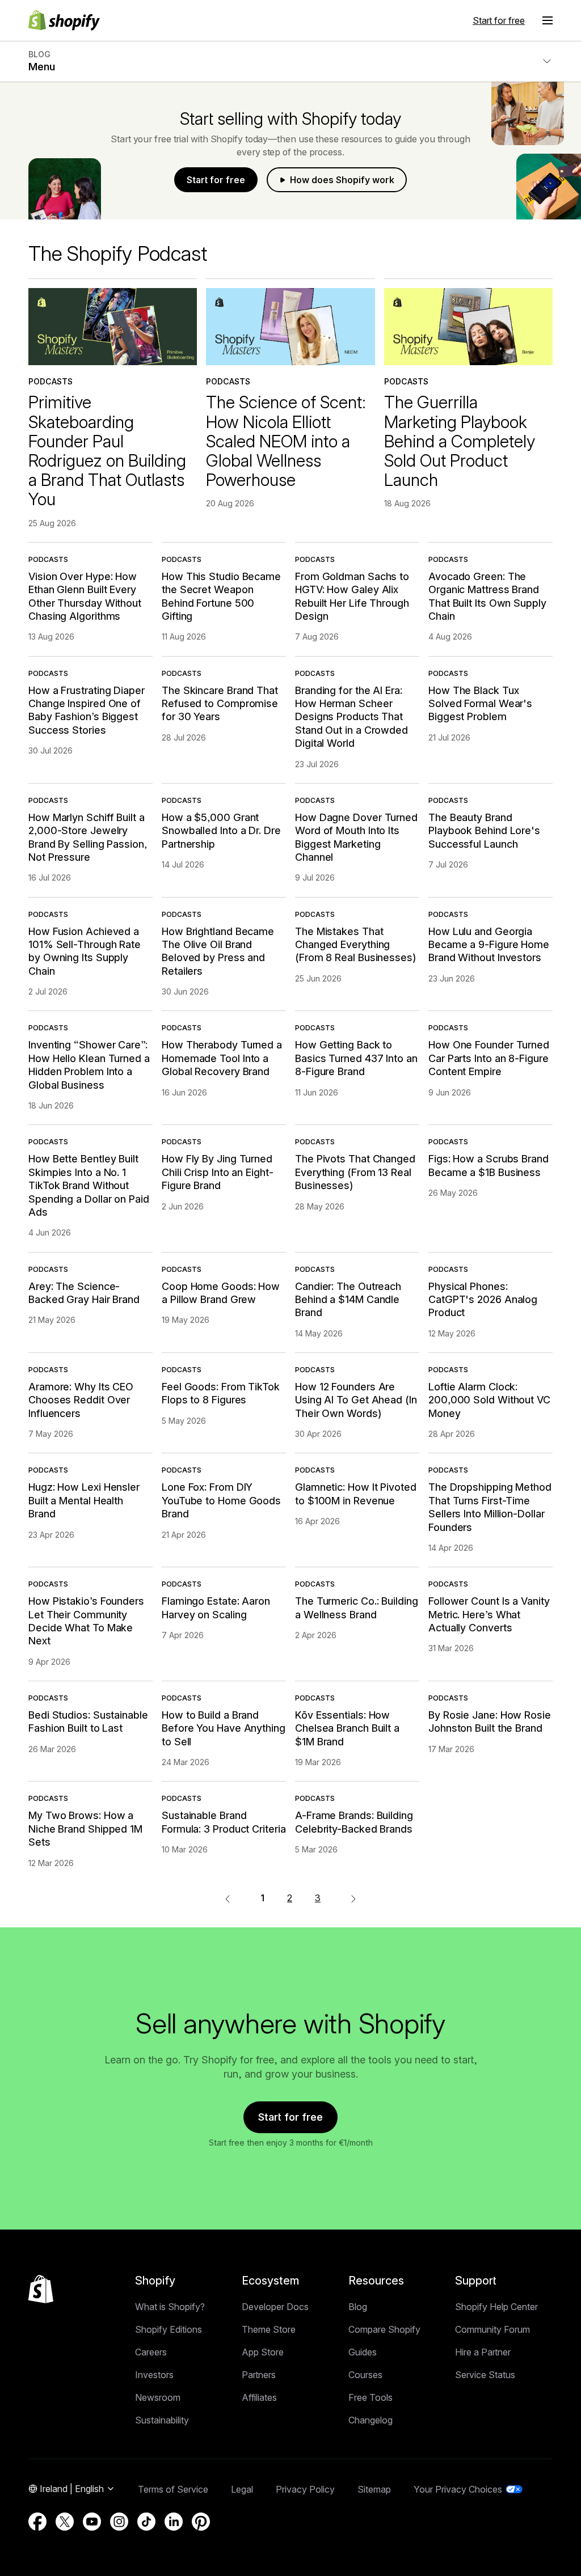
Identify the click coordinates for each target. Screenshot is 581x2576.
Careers (151, 2352)
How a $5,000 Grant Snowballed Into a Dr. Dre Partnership (221, 831)
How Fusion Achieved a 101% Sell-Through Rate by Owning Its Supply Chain (85, 951)
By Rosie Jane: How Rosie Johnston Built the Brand (490, 1721)
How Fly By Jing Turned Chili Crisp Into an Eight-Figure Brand (218, 1172)
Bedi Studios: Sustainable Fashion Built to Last (88, 1721)
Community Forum (492, 2329)
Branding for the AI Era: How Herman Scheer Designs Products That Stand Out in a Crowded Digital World (351, 717)
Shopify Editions (169, 2329)
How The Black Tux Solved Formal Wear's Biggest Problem (480, 704)
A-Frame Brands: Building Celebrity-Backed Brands (354, 1822)
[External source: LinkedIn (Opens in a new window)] (174, 2522)
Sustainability (162, 2420)
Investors (154, 2375)
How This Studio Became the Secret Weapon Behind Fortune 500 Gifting (221, 596)
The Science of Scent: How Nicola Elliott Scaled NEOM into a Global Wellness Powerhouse (286, 441)
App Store (263, 2352)
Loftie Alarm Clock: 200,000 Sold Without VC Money (489, 1400)
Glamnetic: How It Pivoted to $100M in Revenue (356, 1494)
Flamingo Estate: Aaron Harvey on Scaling (216, 1608)
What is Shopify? (170, 2307)
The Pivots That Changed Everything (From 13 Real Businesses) (355, 1172)
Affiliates (259, 2397)
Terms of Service (173, 2489)
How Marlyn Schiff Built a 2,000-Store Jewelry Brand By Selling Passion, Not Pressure (88, 837)
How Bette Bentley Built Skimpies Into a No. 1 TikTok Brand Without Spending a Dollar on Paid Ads (89, 1185)
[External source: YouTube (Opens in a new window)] (92, 2522)
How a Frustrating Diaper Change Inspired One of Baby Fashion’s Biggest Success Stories (87, 710)
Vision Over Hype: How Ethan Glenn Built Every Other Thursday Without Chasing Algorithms (85, 596)
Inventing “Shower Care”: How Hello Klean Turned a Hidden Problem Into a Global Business (89, 1065)
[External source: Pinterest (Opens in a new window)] (201, 2522)
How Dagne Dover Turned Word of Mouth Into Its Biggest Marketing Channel (356, 837)
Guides (363, 2352)
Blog (358, 2307)
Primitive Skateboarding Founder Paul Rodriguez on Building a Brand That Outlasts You (107, 451)
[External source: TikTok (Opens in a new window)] (146, 2522)
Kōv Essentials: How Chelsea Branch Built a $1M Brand (347, 1728)
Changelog (371, 2420)
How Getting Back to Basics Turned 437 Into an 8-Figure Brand (356, 1058)
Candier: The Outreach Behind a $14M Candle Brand (348, 1300)
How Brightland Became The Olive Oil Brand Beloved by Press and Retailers (218, 951)
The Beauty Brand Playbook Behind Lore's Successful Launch (484, 831)
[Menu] (548, 20)
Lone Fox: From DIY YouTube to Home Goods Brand (221, 1500)
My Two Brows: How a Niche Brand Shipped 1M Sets (85, 1829)
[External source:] (353, 1898)
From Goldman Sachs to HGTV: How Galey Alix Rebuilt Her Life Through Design (352, 596)
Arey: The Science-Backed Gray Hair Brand (84, 1293)
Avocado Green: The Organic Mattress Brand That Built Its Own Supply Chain (487, 596)
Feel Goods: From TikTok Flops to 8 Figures (221, 1393)
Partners (259, 2375)
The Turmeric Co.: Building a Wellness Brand (357, 1608)
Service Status (485, 2375)
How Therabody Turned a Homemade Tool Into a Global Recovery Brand (222, 1058)
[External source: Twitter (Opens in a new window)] (65, 2522)
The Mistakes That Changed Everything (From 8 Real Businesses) (355, 945)
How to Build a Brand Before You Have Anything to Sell (224, 1728)
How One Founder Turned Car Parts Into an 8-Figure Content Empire (489, 1058)
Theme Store (269, 2329)
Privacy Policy (305, 2489)
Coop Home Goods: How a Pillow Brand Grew (221, 1293)
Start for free (499, 20)
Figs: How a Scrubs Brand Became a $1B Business (489, 1165)
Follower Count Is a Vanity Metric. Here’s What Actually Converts (489, 1614)
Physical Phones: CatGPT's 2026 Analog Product (483, 1300)
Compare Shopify (384, 2329)
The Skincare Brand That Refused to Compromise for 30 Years (220, 704)
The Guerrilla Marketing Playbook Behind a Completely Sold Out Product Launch (460, 441)
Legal (242, 2489)
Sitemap (374, 2489)
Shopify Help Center (496, 2307)
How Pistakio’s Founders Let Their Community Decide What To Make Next (86, 1621)
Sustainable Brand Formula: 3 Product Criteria (224, 1822)
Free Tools (371, 2397)
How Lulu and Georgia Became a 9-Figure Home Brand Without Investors (489, 945)
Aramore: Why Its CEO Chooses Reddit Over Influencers (81, 1400)
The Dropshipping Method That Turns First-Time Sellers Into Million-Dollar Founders (490, 1507)
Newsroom (158, 2397)
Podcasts (50, 381)
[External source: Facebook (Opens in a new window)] (37, 2522)
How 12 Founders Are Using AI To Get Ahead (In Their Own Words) (356, 1400)
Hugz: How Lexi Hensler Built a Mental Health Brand (84, 1500)
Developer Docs (275, 2307)
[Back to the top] (41, 2289)
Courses (365, 2375)
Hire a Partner (483, 2352)
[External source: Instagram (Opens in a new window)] (119, 2522)
